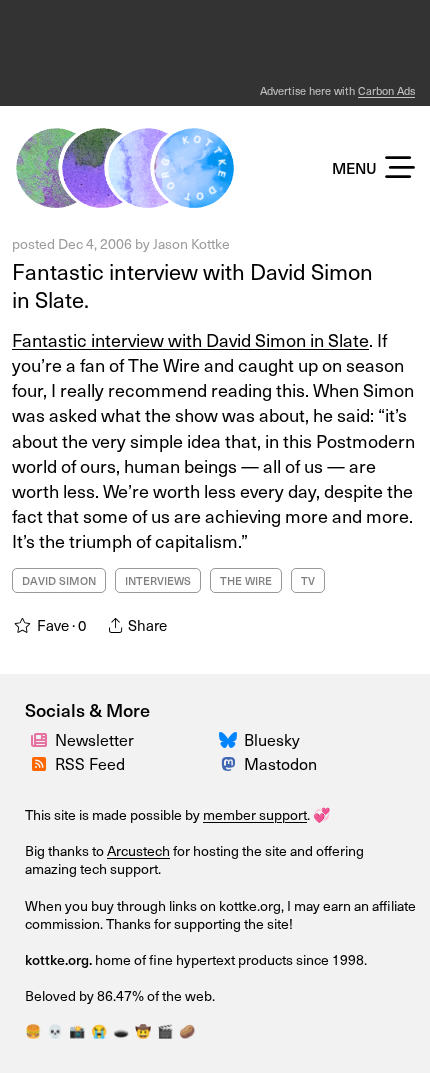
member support (255, 814)
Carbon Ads (386, 90)
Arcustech (138, 850)
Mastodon (280, 763)
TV (308, 580)
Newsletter (94, 739)
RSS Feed (90, 763)
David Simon (59, 580)
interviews (158, 580)
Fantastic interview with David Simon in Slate (190, 339)
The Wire (246, 580)
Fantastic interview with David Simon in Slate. (192, 285)
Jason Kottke (191, 243)
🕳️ (121, 1031)
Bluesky (272, 739)
